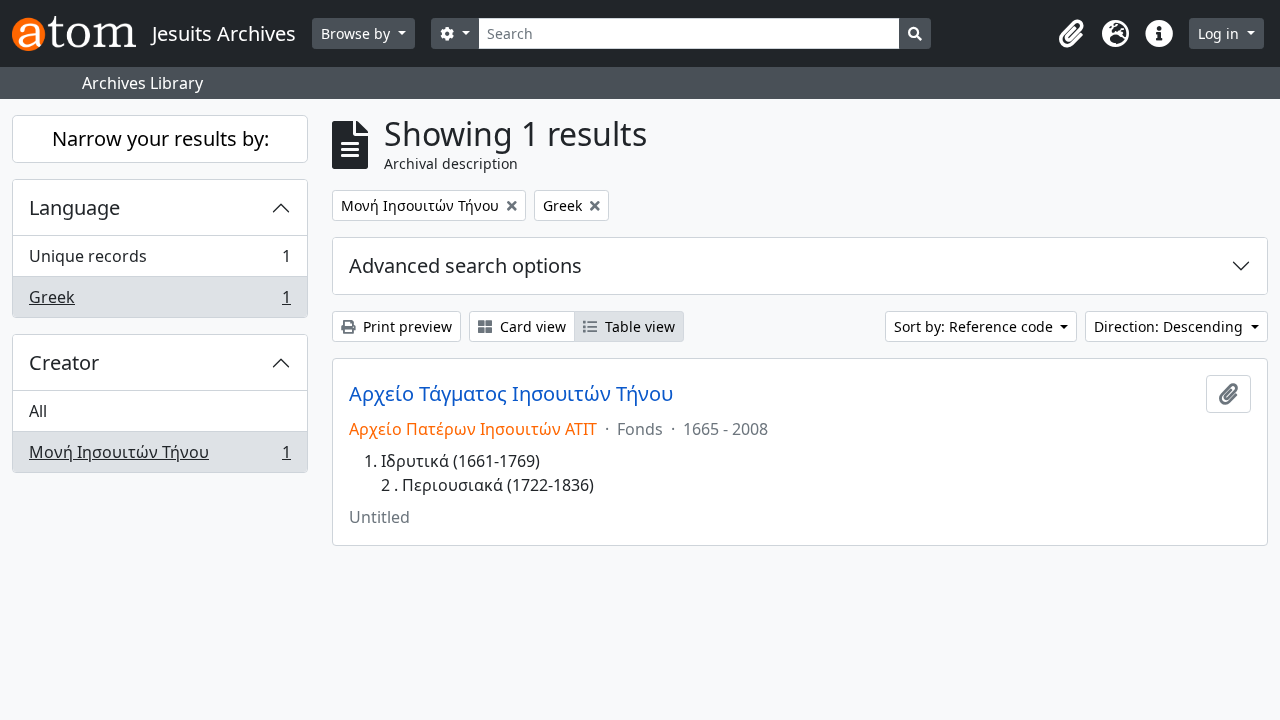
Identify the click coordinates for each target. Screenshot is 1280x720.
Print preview (405, 326)
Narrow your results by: (160, 138)
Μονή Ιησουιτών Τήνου (159, 456)
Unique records (159, 261)
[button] (1071, 34)
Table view (638, 326)
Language (74, 207)
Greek (159, 301)
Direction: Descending (1170, 326)
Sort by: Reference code (975, 326)
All (38, 411)
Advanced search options (465, 265)
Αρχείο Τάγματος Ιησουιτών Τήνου (511, 394)
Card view (531, 326)
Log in (1220, 33)
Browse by (357, 33)
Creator (64, 362)
